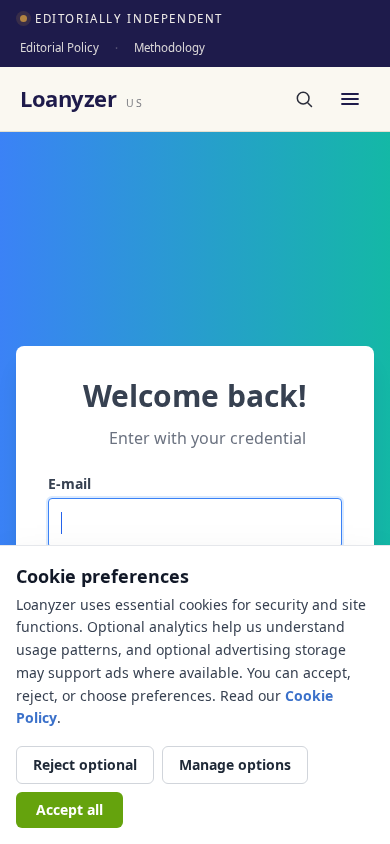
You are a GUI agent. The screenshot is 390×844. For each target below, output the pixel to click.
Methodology (169, 47)
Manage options (235, 764)
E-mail (69, 483)
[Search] (304, 99)
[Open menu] (350, 99)
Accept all (69, 809)
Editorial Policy (59, 47)
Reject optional (85, 764)
